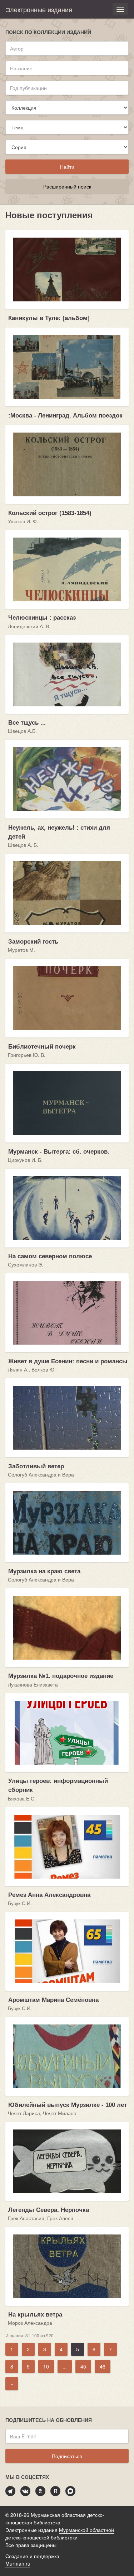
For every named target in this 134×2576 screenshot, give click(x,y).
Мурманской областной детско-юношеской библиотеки (60, 2534)
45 (83, 2366)
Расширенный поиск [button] (67, 186)
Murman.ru (18, 2563)
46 (103, 2366)
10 (46, 2366)
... (65, 2366)
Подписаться (67, 2456)
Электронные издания (39, 9)
